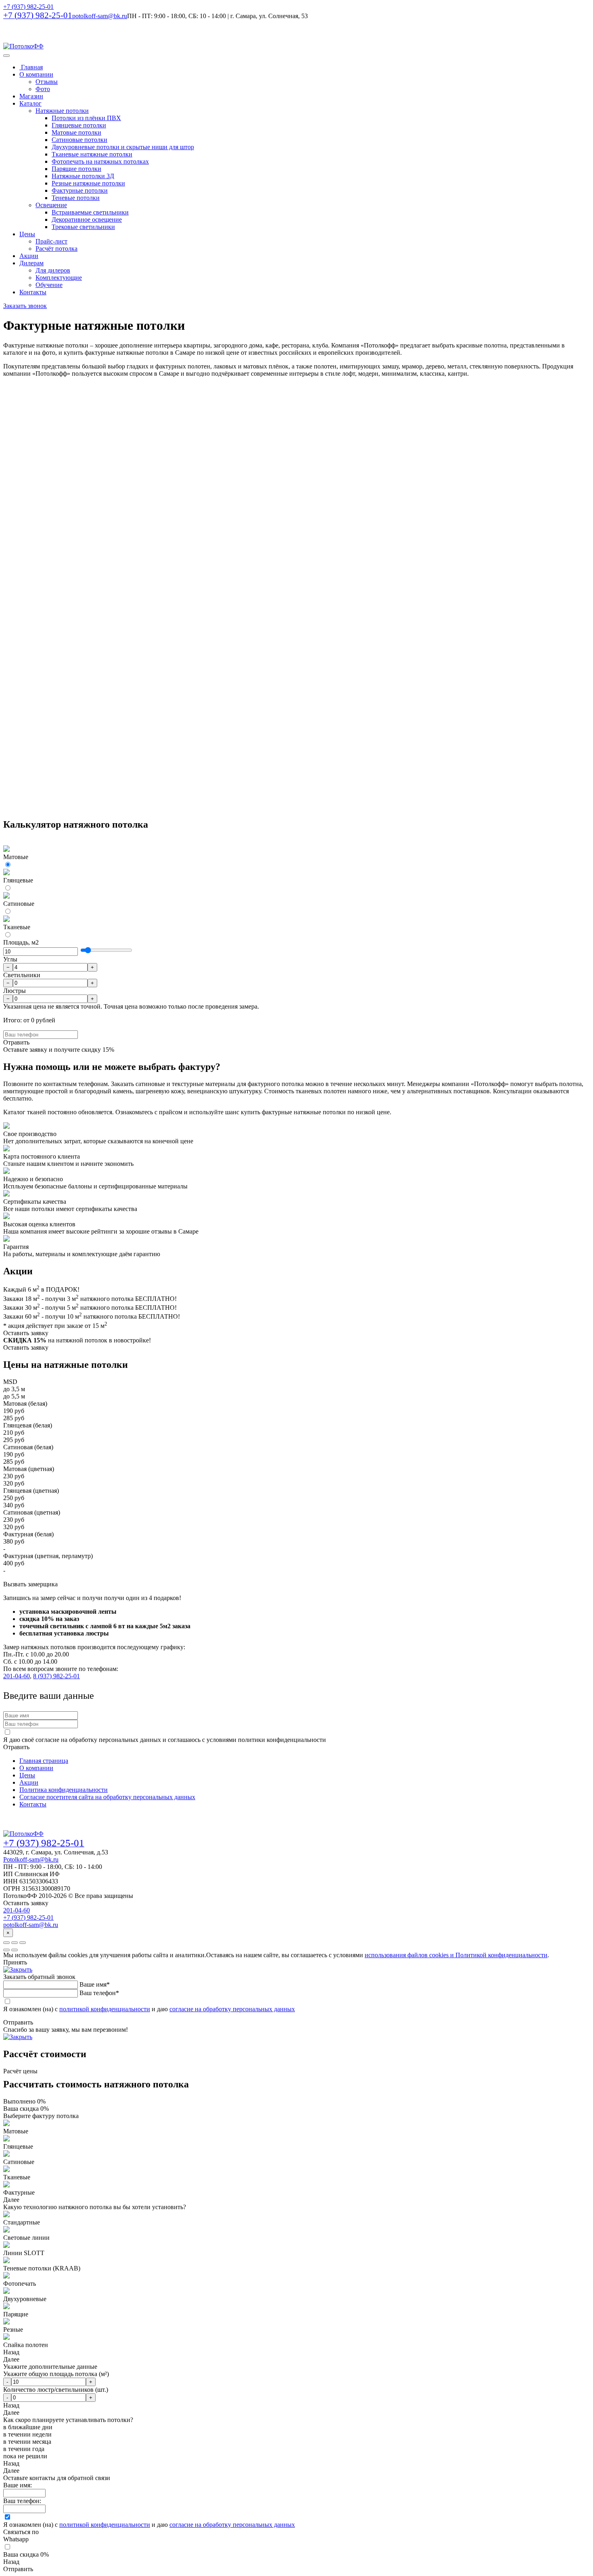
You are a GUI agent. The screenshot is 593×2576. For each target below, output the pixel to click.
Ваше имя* (95, 1984)
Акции (29, 256)
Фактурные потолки (80, 190)
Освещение (51, 205)
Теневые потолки (76, 198)
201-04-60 (17, 1676)
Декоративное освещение (87, 220)
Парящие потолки (76, 169)
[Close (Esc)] (6, 1943)
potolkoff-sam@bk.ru (31, 1925)
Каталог (30, 103)
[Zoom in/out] (23, 1943)
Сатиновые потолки (79, 140)
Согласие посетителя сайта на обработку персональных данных (107, 1797)
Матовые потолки (76, 132)
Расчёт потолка (56, 249)
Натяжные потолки (62, 111)
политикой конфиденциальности (105, 2009)
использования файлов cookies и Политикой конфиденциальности (456, 1955)
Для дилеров (53, 270)
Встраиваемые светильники (90, 212)
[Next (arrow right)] (15, 1950)
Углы (10, 959)
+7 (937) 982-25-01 (28, 7)
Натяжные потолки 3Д (83, 176)
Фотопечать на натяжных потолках (100, 161)
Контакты (33, 292)
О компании (36, 74)
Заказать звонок (25, 306)
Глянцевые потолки (79, 125)
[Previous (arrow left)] (6, 1950)
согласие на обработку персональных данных (232, 2009)
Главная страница (44, 1761)
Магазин (31, 96)
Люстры (15, 991)
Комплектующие (59, 278)
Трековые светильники (83, 227)
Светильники (22, 975)
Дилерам (31, 263)
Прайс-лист (51, 241)
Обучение (49, 285)
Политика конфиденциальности (64, 1790)
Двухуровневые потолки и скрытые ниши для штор (123, 147)
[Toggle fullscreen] (15, 1943)
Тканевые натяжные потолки (92, 154)
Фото (43, 89)
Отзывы (47, 82)
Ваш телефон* (99, 1993)
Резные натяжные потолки (88, 183)
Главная (31, 67)
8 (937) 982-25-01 (56, 1676)
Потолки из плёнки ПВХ (86, 118)
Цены (27, 234)
